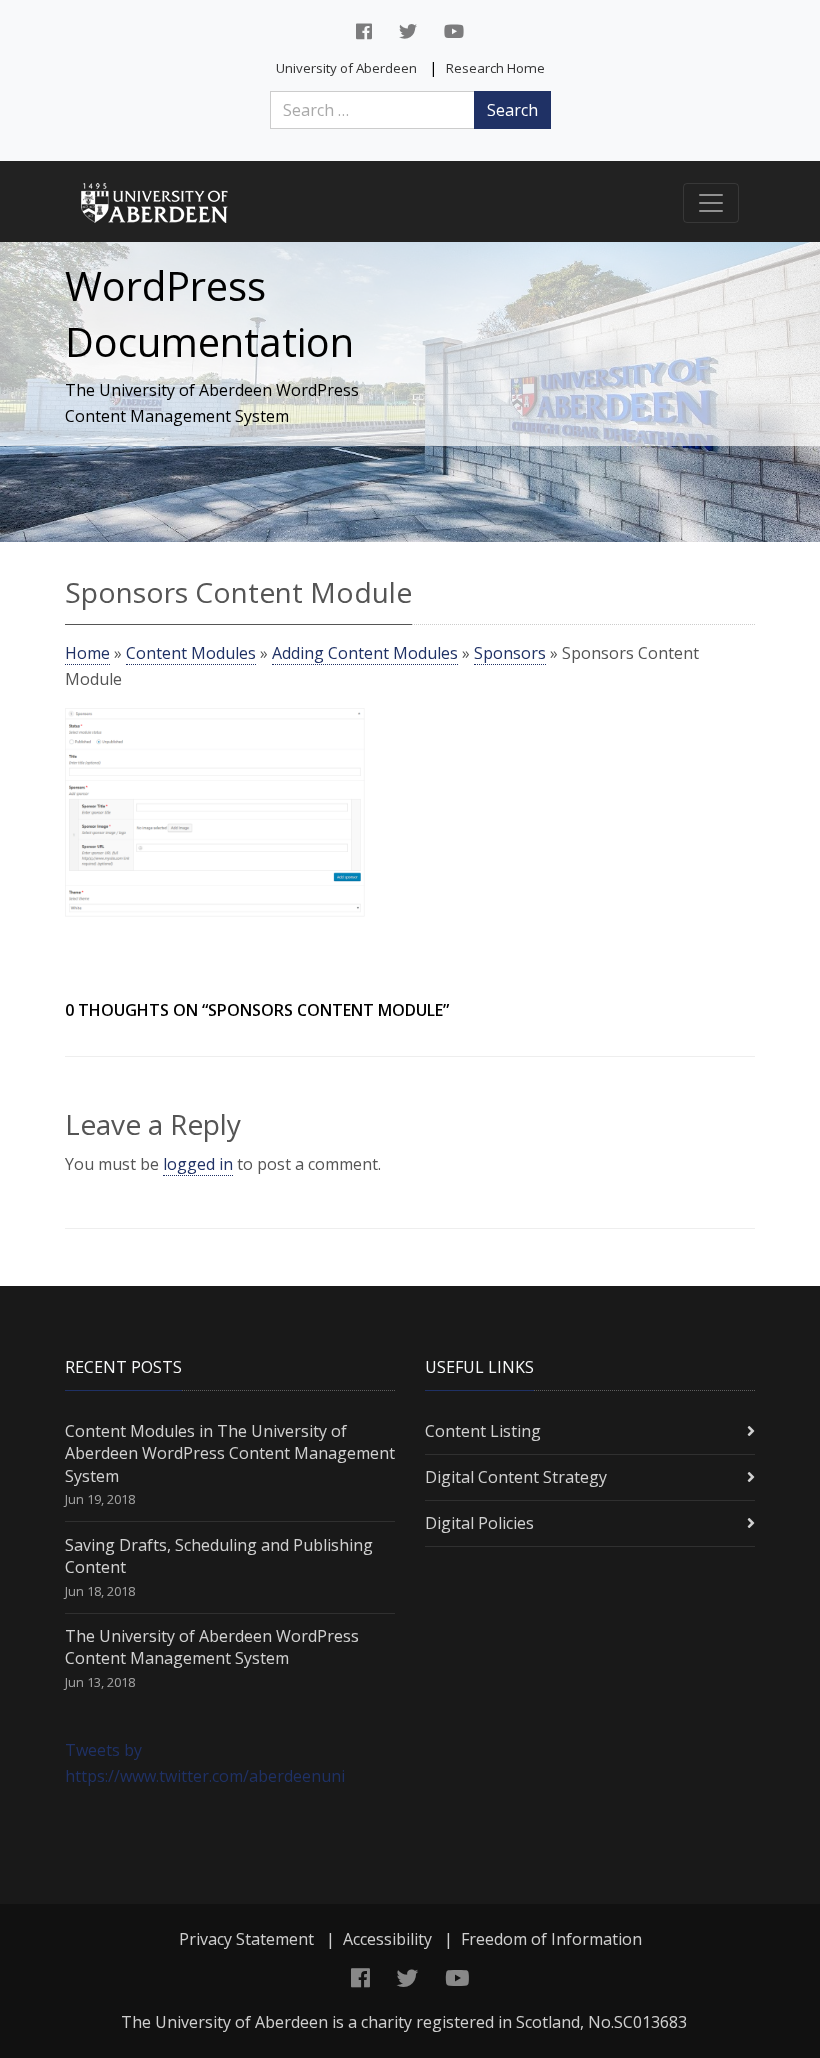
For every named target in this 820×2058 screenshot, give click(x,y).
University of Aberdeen (346, 68)
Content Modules (191, 653)
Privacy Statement (246, 1939)
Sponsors (510, 653)
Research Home (495, 68)
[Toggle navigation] (711, 203)
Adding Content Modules (365, 653)
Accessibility (387, 1939)
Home (87, 653)
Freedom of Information (551, 1939)
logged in (198, 1164)
